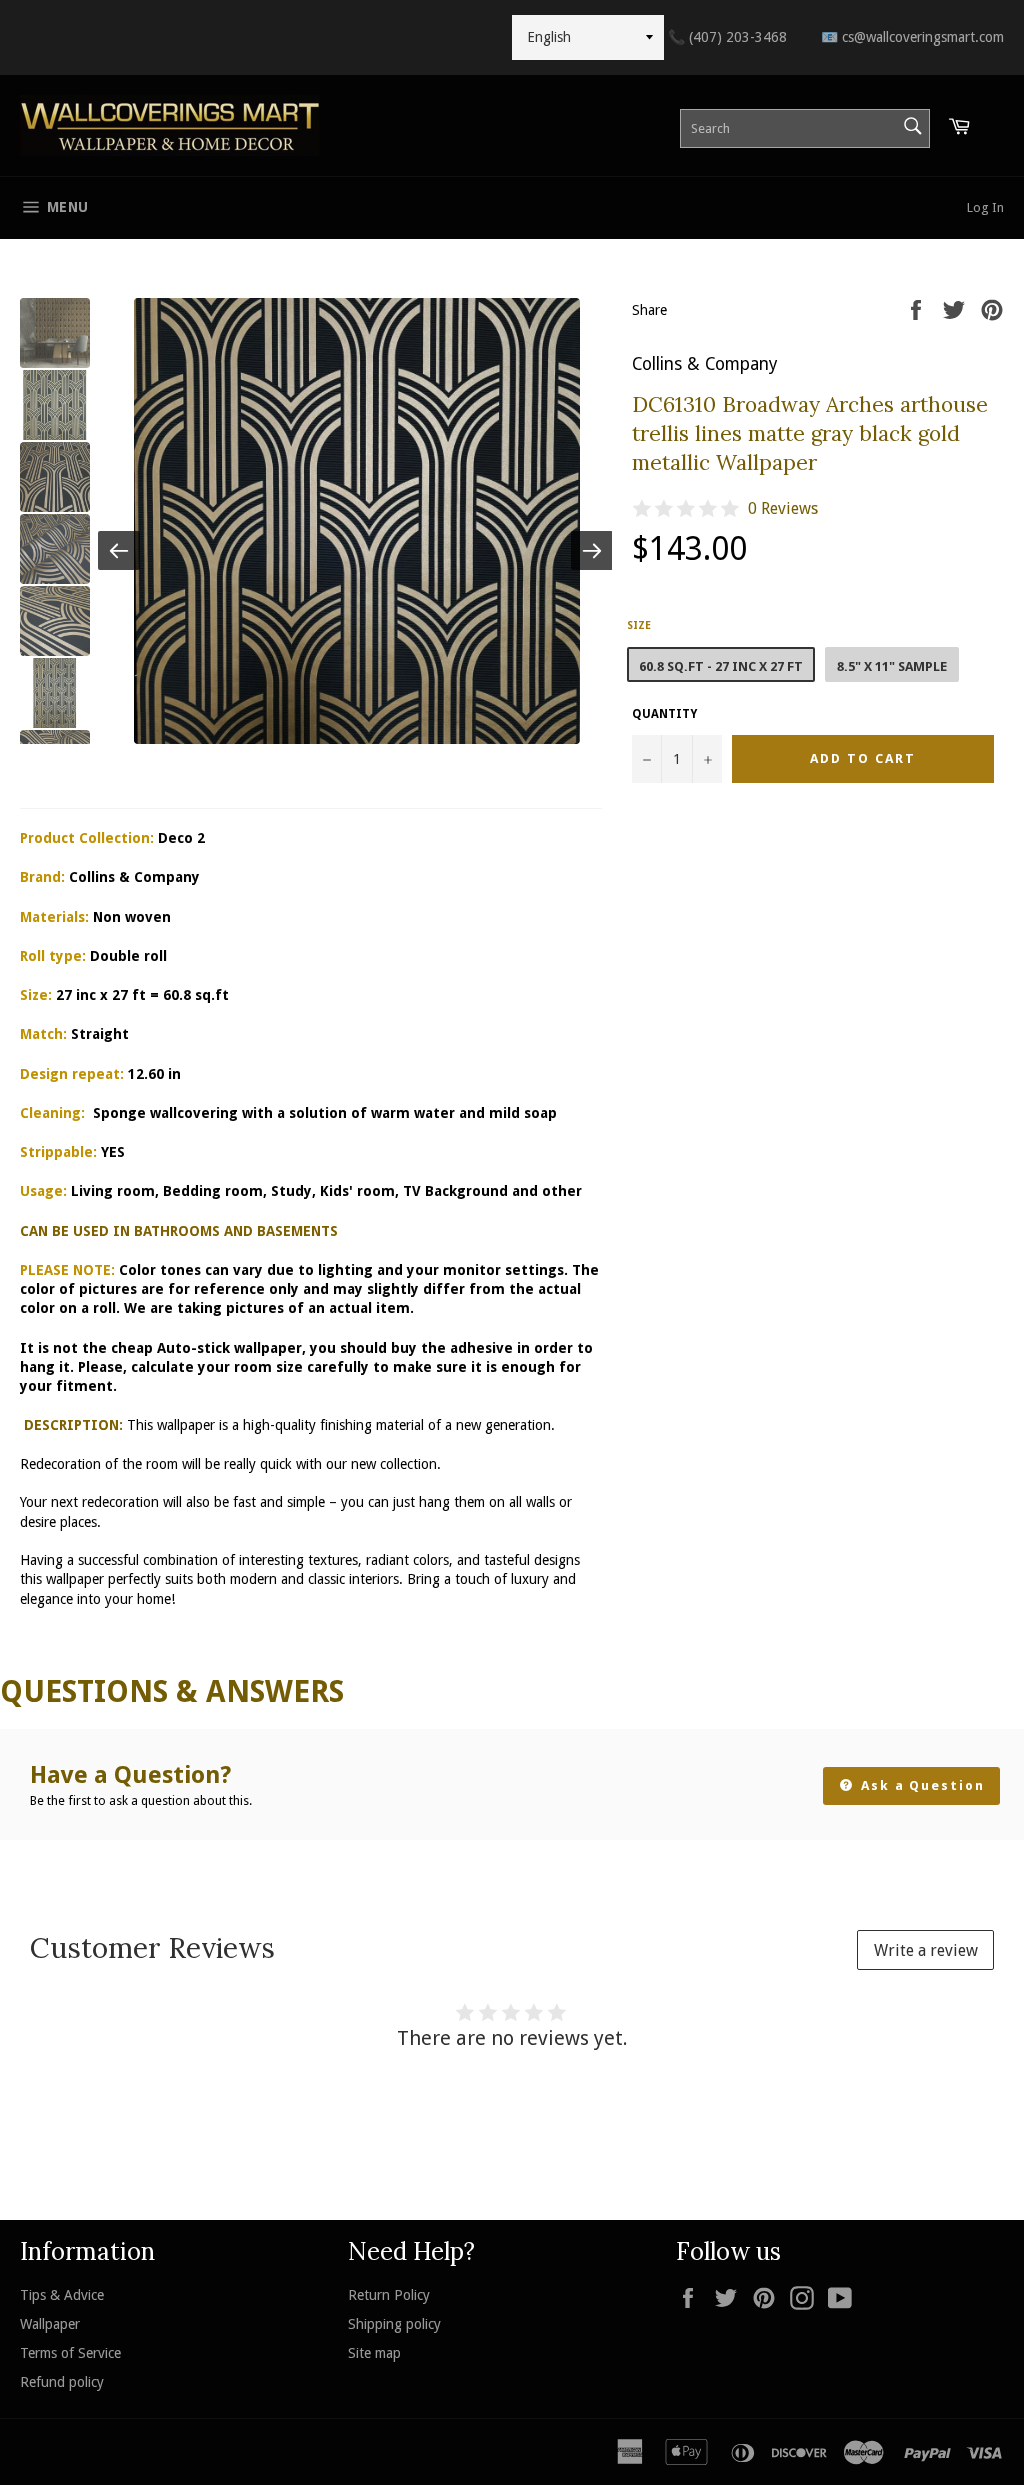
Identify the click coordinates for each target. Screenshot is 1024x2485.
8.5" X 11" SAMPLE (892, 666)
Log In (985, 207)
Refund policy (62, 2382)
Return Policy (389, 2295)
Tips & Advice (62, 2295)
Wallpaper (50, 2324)
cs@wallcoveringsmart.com (912, 37)
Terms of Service (70, 2353)
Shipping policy (394, 2324)
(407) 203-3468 (727, 37)
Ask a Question (920, 1785)
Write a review (926, 1950)
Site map (374, 2353)
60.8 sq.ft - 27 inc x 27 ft (721, 666)
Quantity (664, 714)
